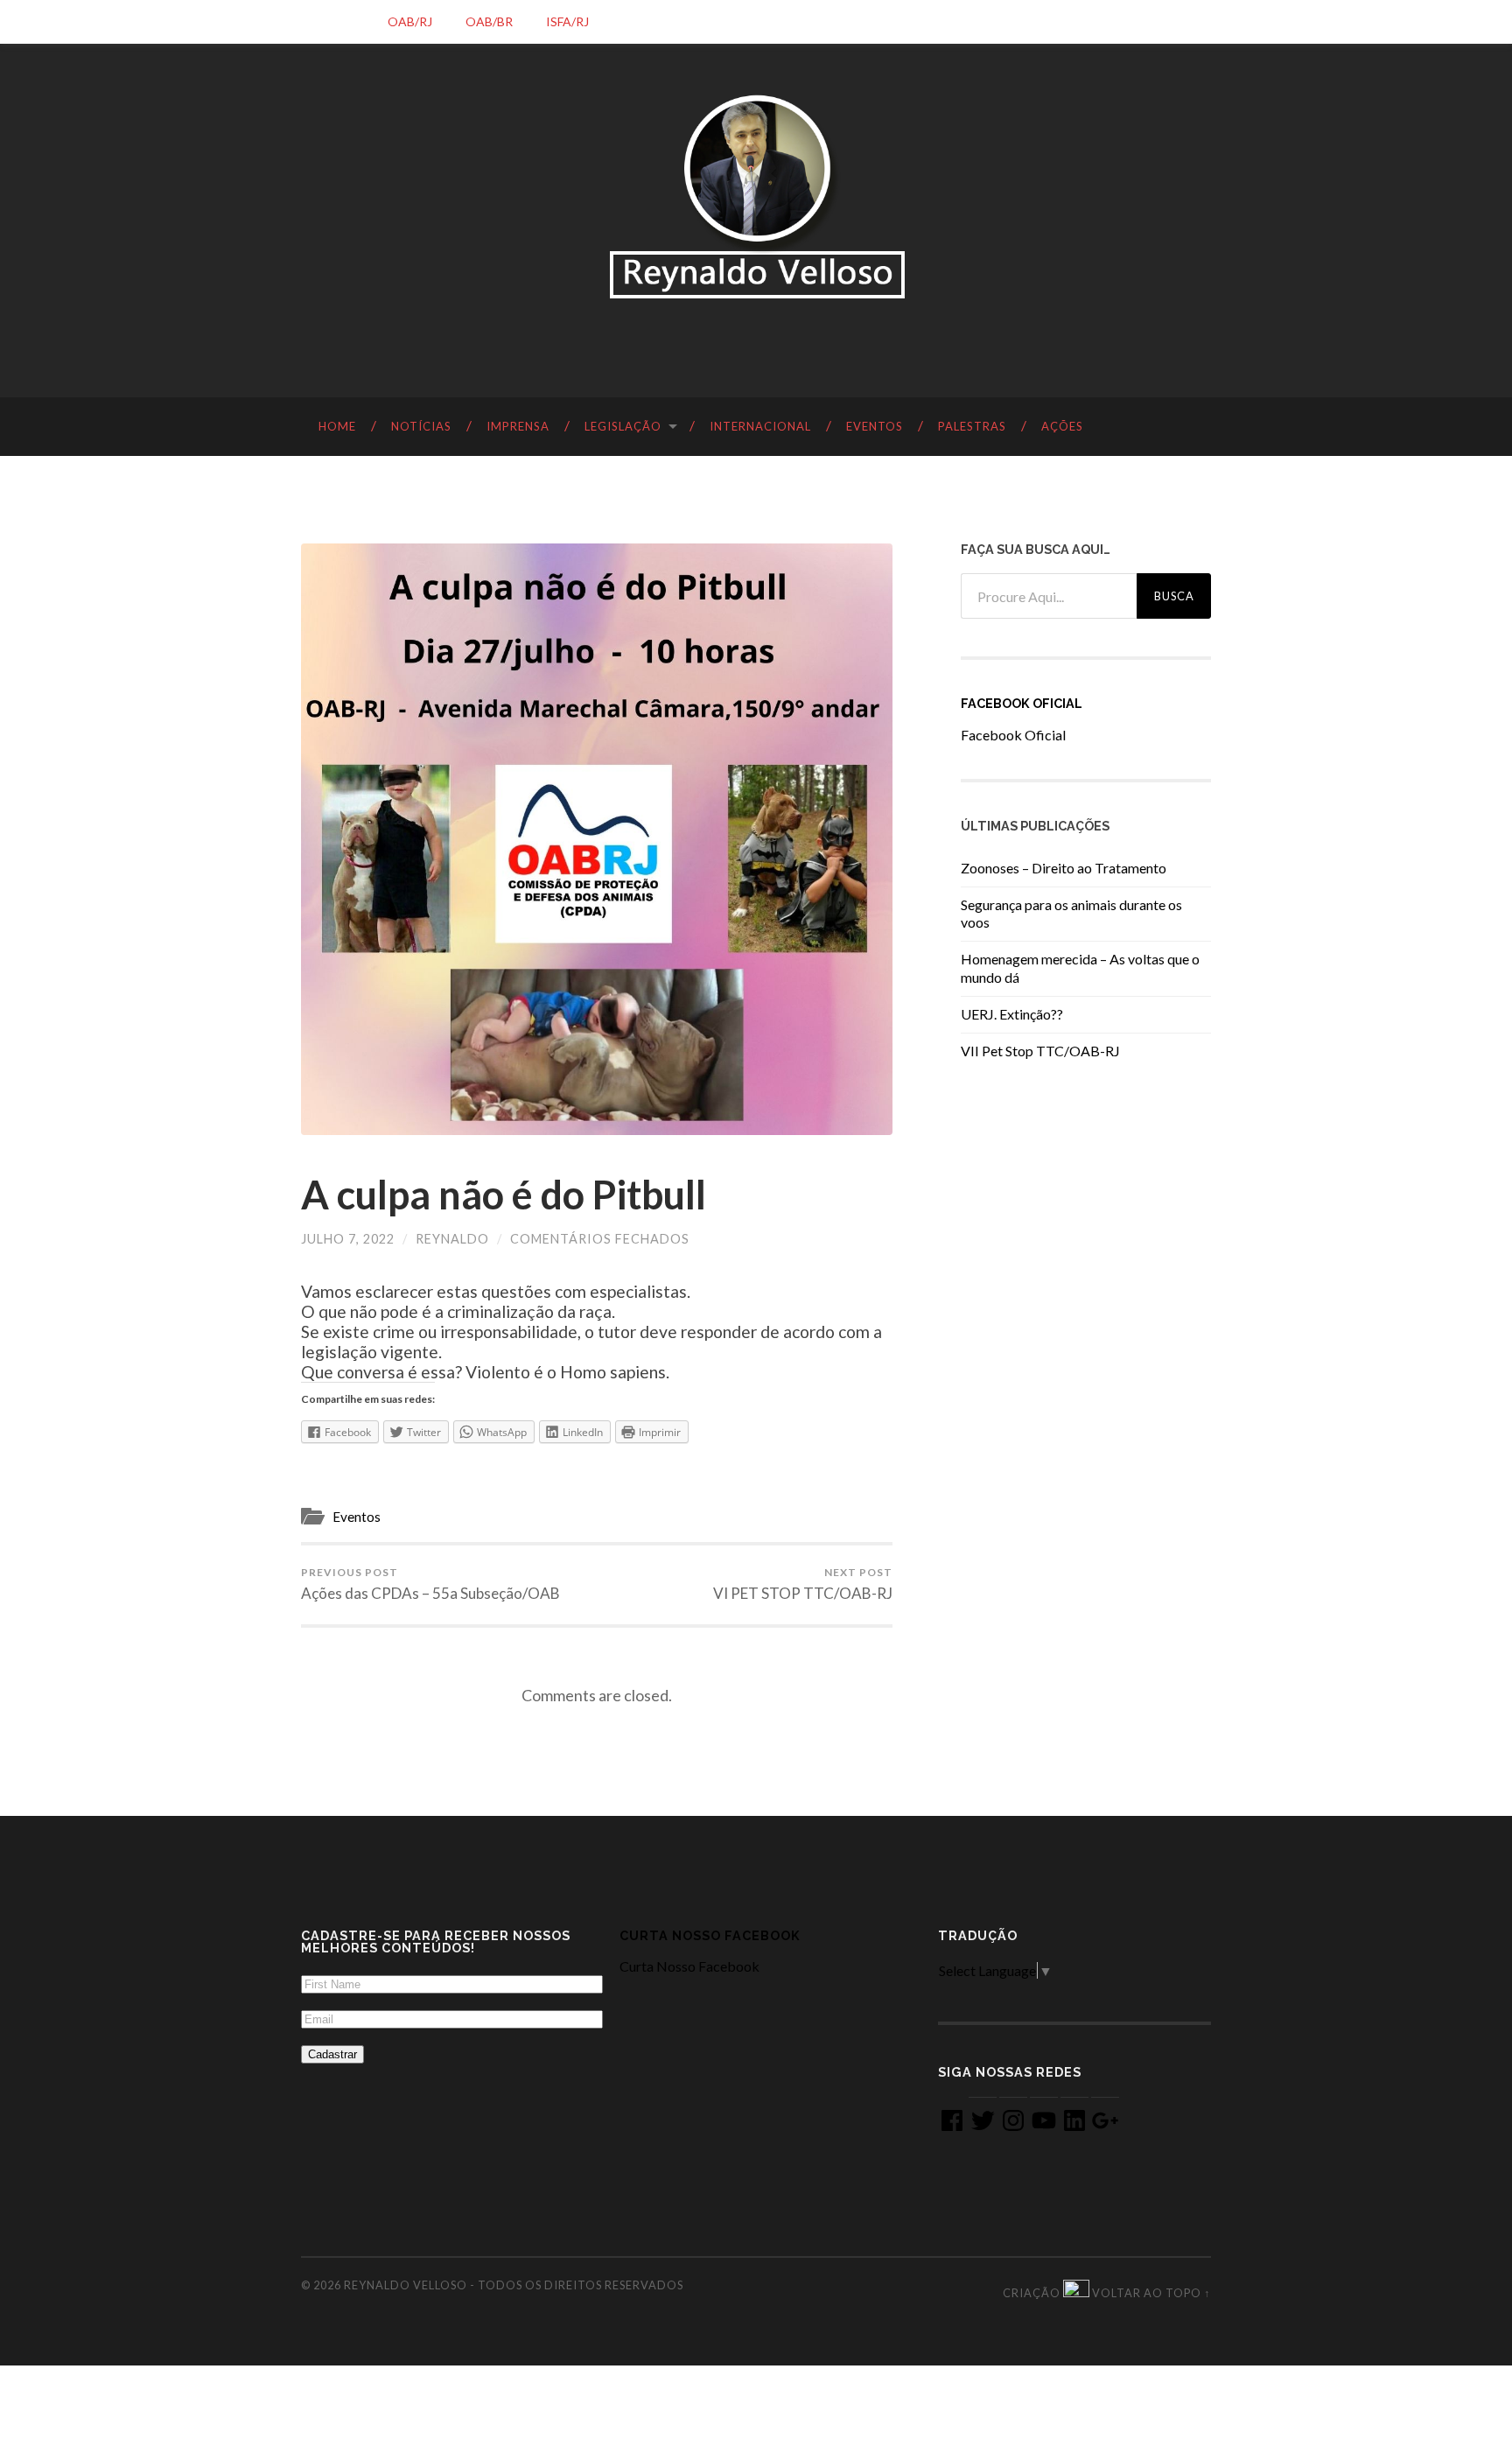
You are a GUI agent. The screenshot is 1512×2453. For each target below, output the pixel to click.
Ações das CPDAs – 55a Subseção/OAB (430, 1584)
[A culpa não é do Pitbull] (597, 839)
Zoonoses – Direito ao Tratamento (1064, 868)
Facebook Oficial (1022, 703)
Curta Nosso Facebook (710, 1935)
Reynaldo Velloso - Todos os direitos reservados (514, 2285)
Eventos (357, 1517)
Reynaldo (452, 1239)
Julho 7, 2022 (348, 1239)
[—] (756, 197)
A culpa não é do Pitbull (504, 1195)
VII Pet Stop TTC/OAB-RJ (1040, 1051)
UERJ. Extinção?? (1012, 1014)
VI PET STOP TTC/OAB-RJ (803, 1584)
